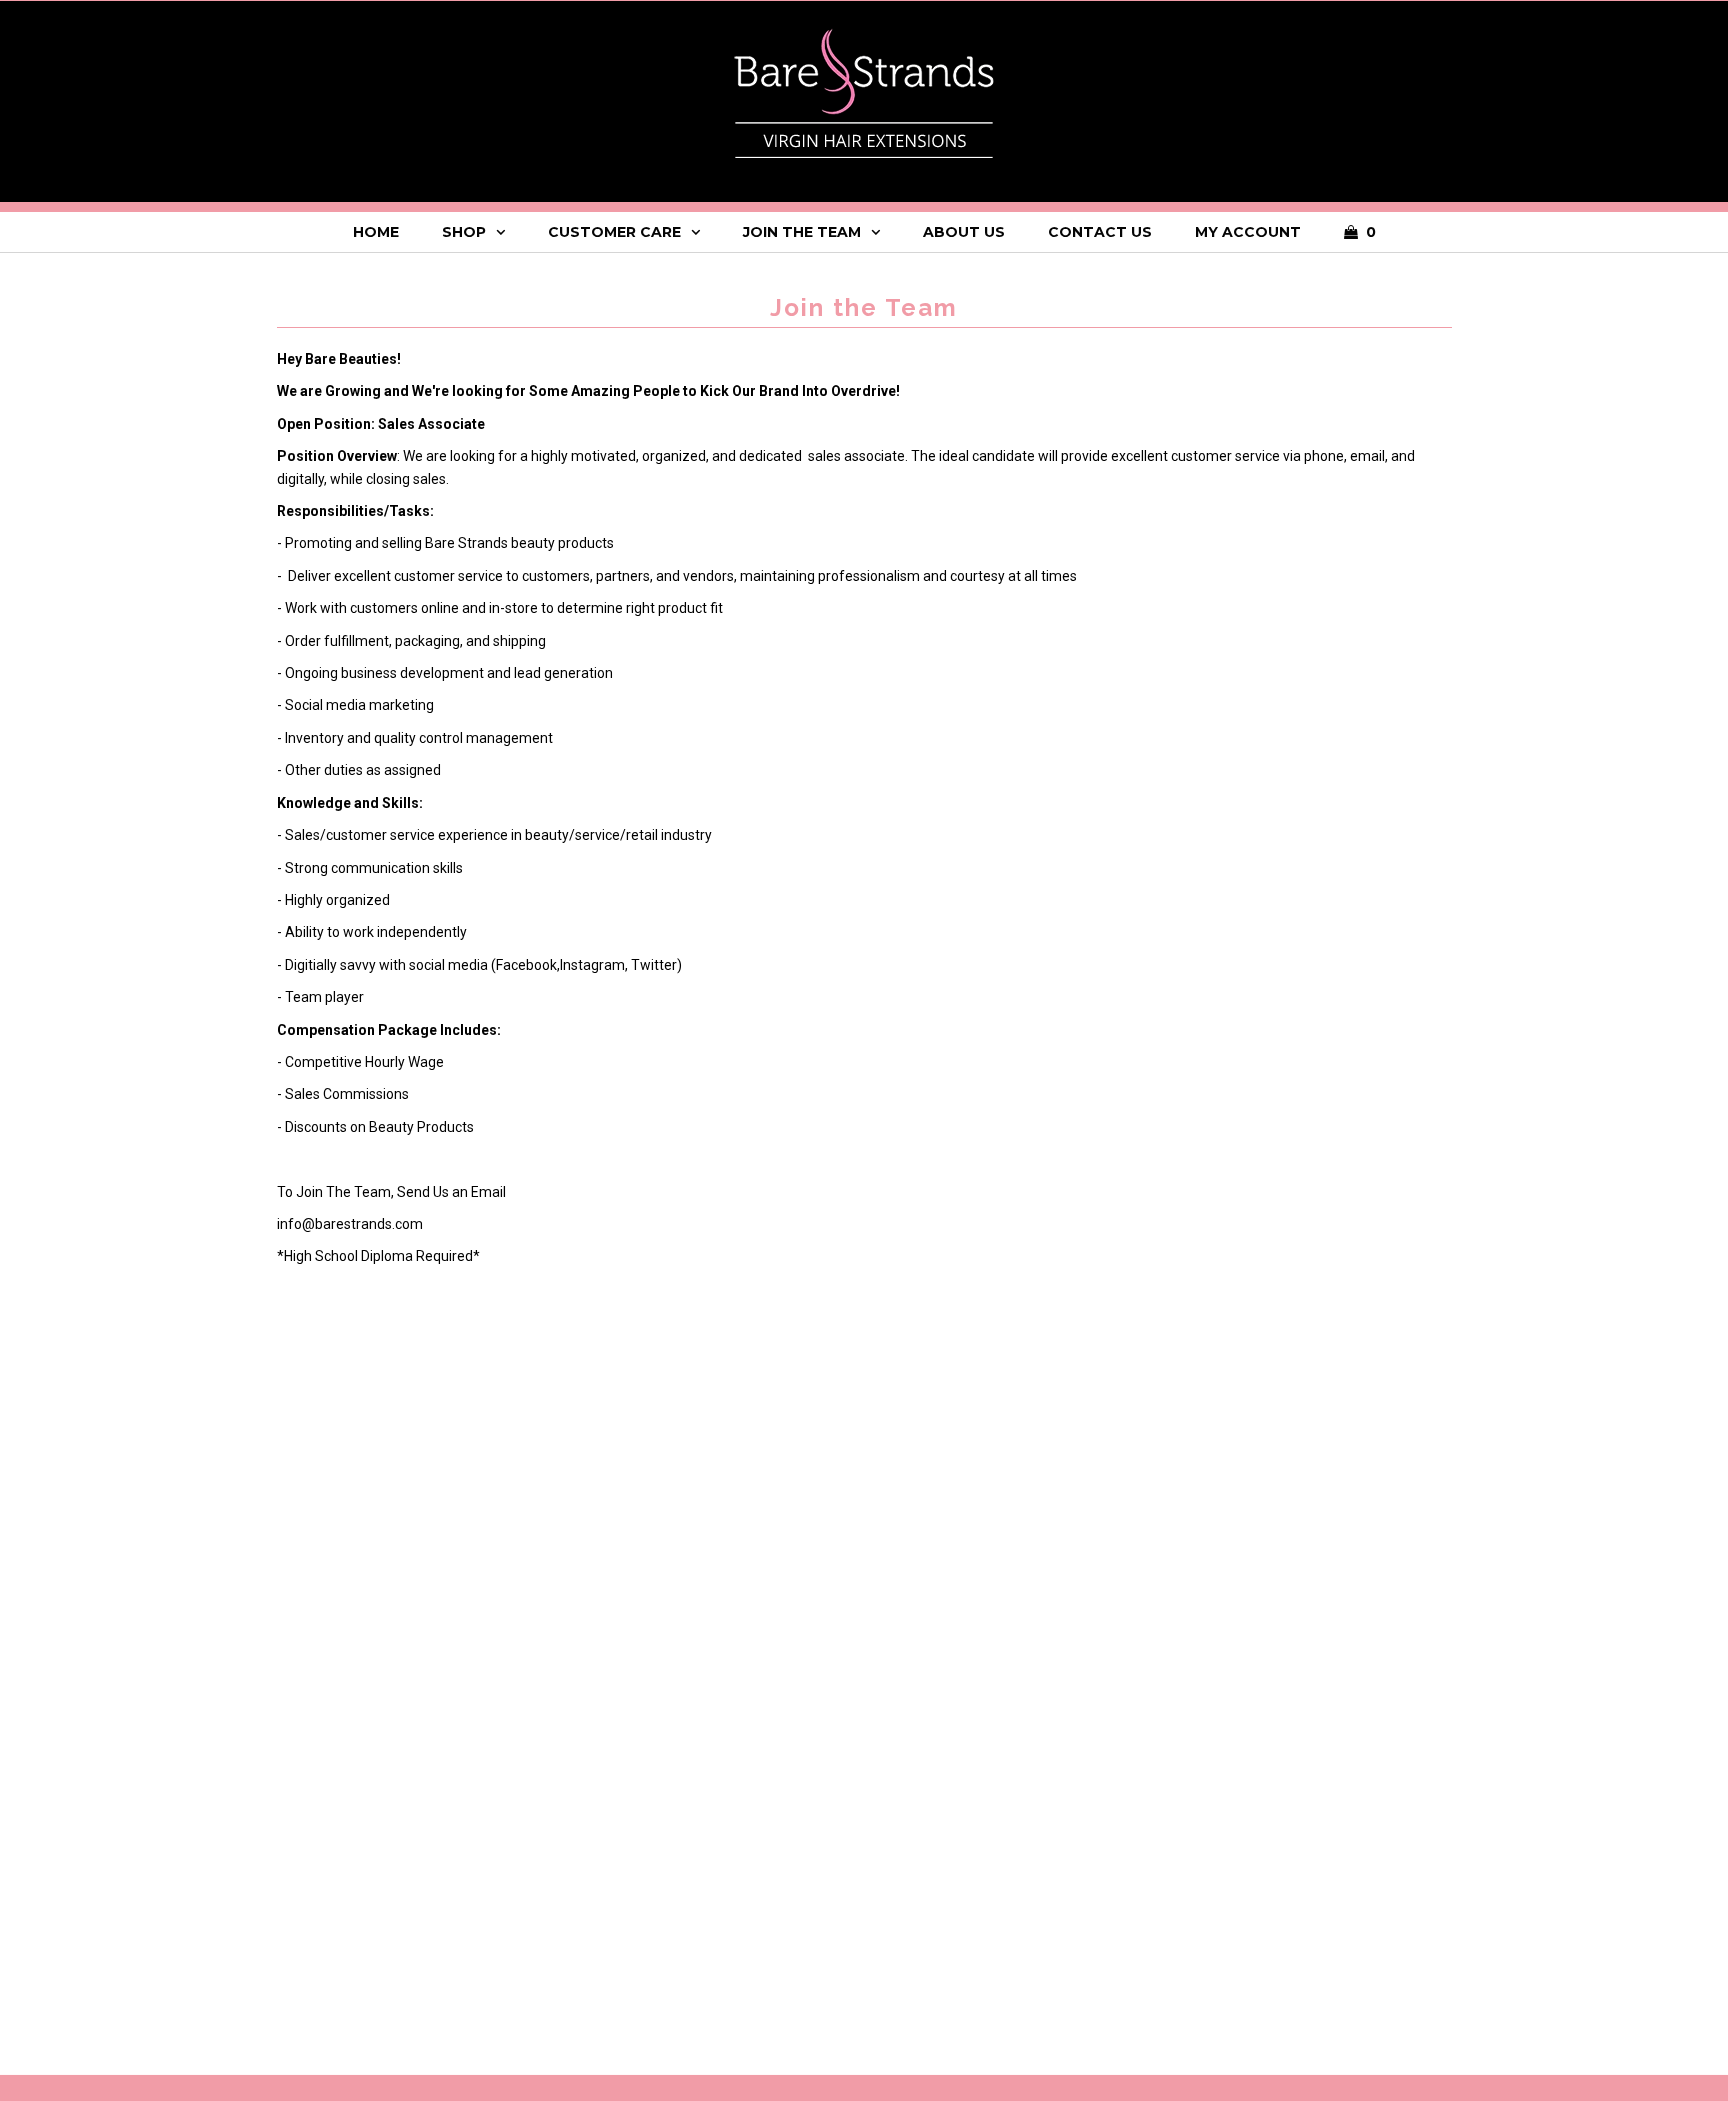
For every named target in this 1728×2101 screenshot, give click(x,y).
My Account (1248, 232)
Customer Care (614, 232)
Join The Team (802, 232)
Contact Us (1100, 232)
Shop (464, 232)
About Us (964, 232)
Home (376, 232)
